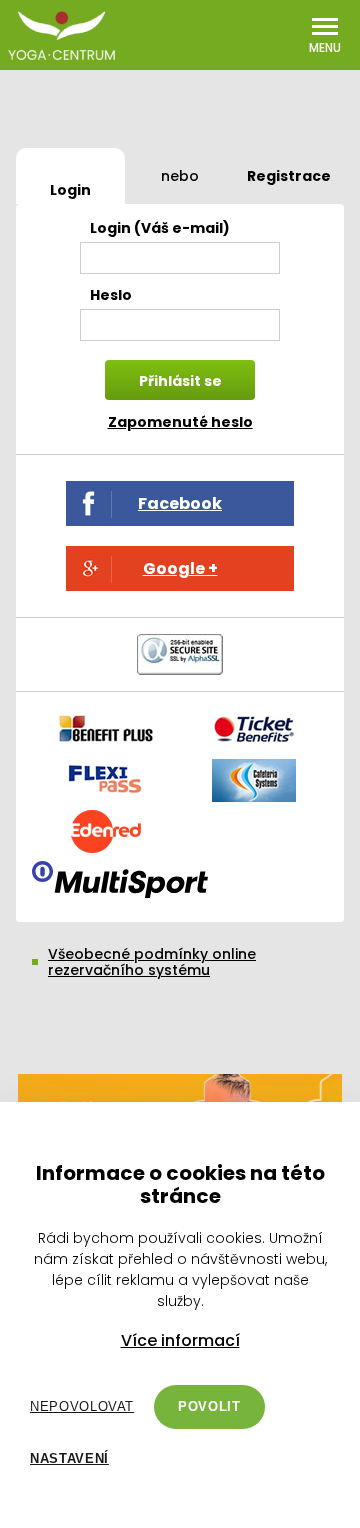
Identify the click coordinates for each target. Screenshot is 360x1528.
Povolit (209, 1406)
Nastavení (69, 1458)
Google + (180, 568)
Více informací (180, 1341)
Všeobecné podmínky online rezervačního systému (152, 962)
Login (70, 190)
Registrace (289, 176)
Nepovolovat (82, 1406)
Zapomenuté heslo (180, 422)
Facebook (180, 503)
